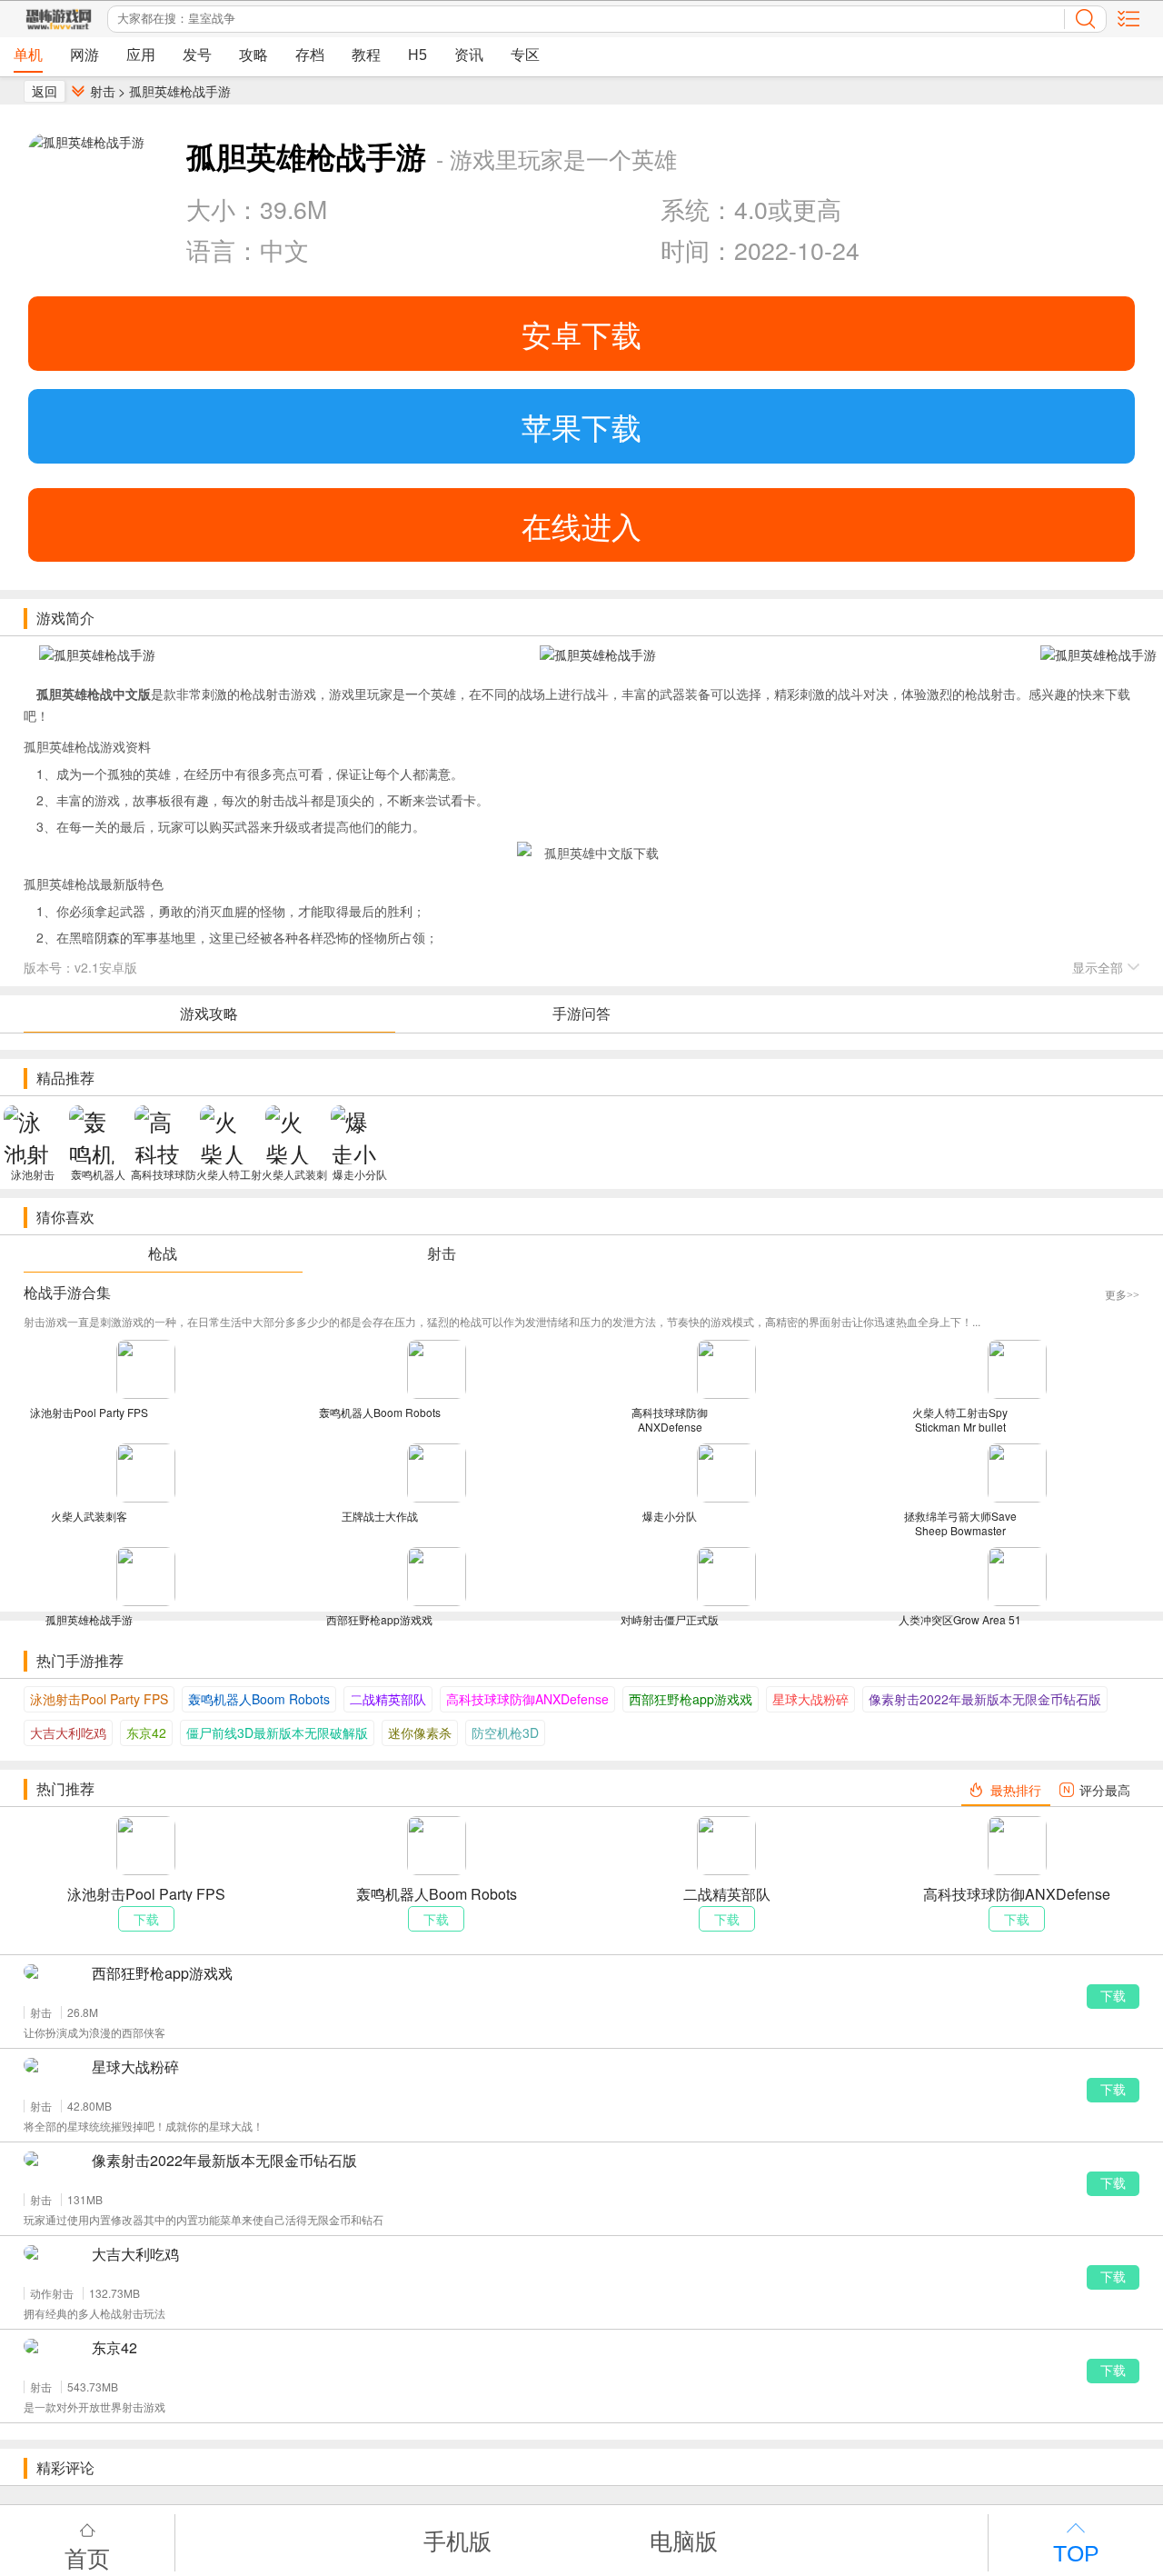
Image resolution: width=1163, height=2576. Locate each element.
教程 (366, 55)
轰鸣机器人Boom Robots (259, 1699)
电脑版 (684, 2540)
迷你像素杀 (420, 1732)
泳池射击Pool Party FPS (99, 1699)
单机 (28, 55)
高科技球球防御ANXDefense (527, 1699)
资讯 (469, 55)
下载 (1113, 1996)
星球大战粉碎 (810, 1699)
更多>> (1122, 1295)
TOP (1076, 2554)
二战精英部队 (388, 1699)
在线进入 (581, 525)
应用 (141, 55)
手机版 (457, 2540)
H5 (417, 55)
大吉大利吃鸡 (68, 1732)
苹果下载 (581, 426)
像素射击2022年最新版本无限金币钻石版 (985, 1699)
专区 (525, 55)
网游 (84, 55)
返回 (45, 91)
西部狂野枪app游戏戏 (691, 1699)
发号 (197, 55)
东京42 (146, 1732)
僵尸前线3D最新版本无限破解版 (277, 1732)
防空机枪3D (505, 1732)
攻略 (253, 55)
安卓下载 (581, 333)
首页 (87, 2556)
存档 (310, 55)
